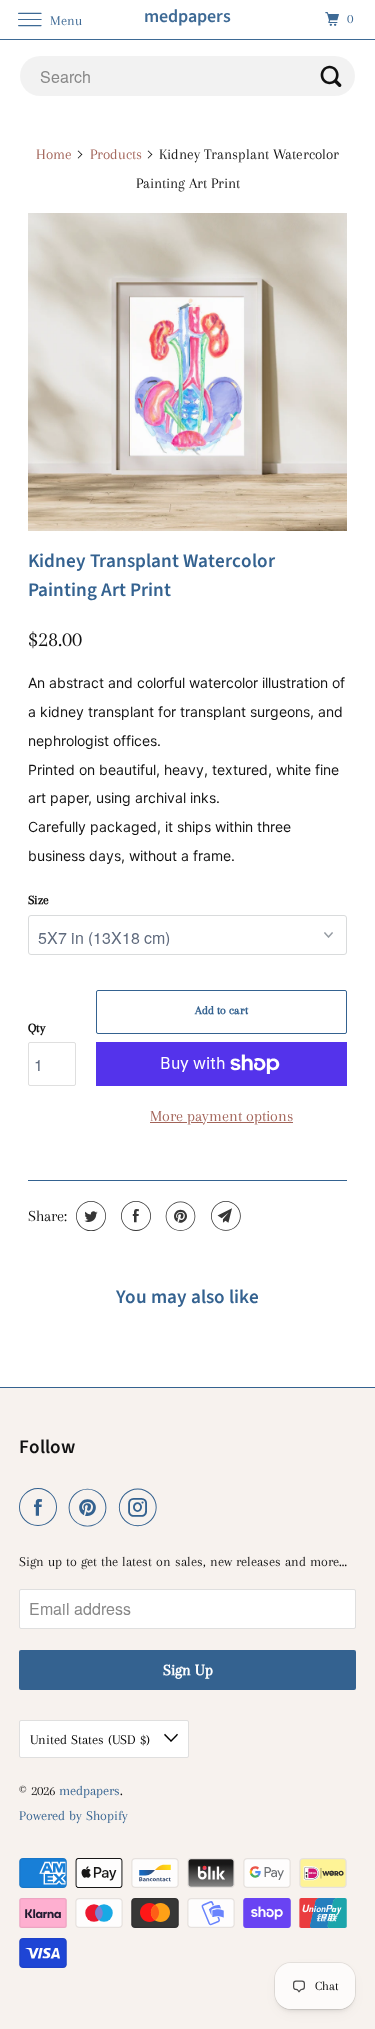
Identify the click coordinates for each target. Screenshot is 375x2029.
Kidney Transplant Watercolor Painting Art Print (151, 575)
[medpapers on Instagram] (142, 1507)
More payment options (221, 1116)
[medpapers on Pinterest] (92, 1507)
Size (38, 900)
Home (54, 154)
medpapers (89, 1790)
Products (116, 154)
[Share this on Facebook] (133, 1216)
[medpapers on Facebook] (42, 1507)
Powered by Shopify (73, 1815)
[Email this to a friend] (223, 1216)
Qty (36, 1028)
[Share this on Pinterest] (178, 1216)
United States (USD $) (92, 1739)
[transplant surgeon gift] (187, 372)
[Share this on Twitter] (88, 1216)
